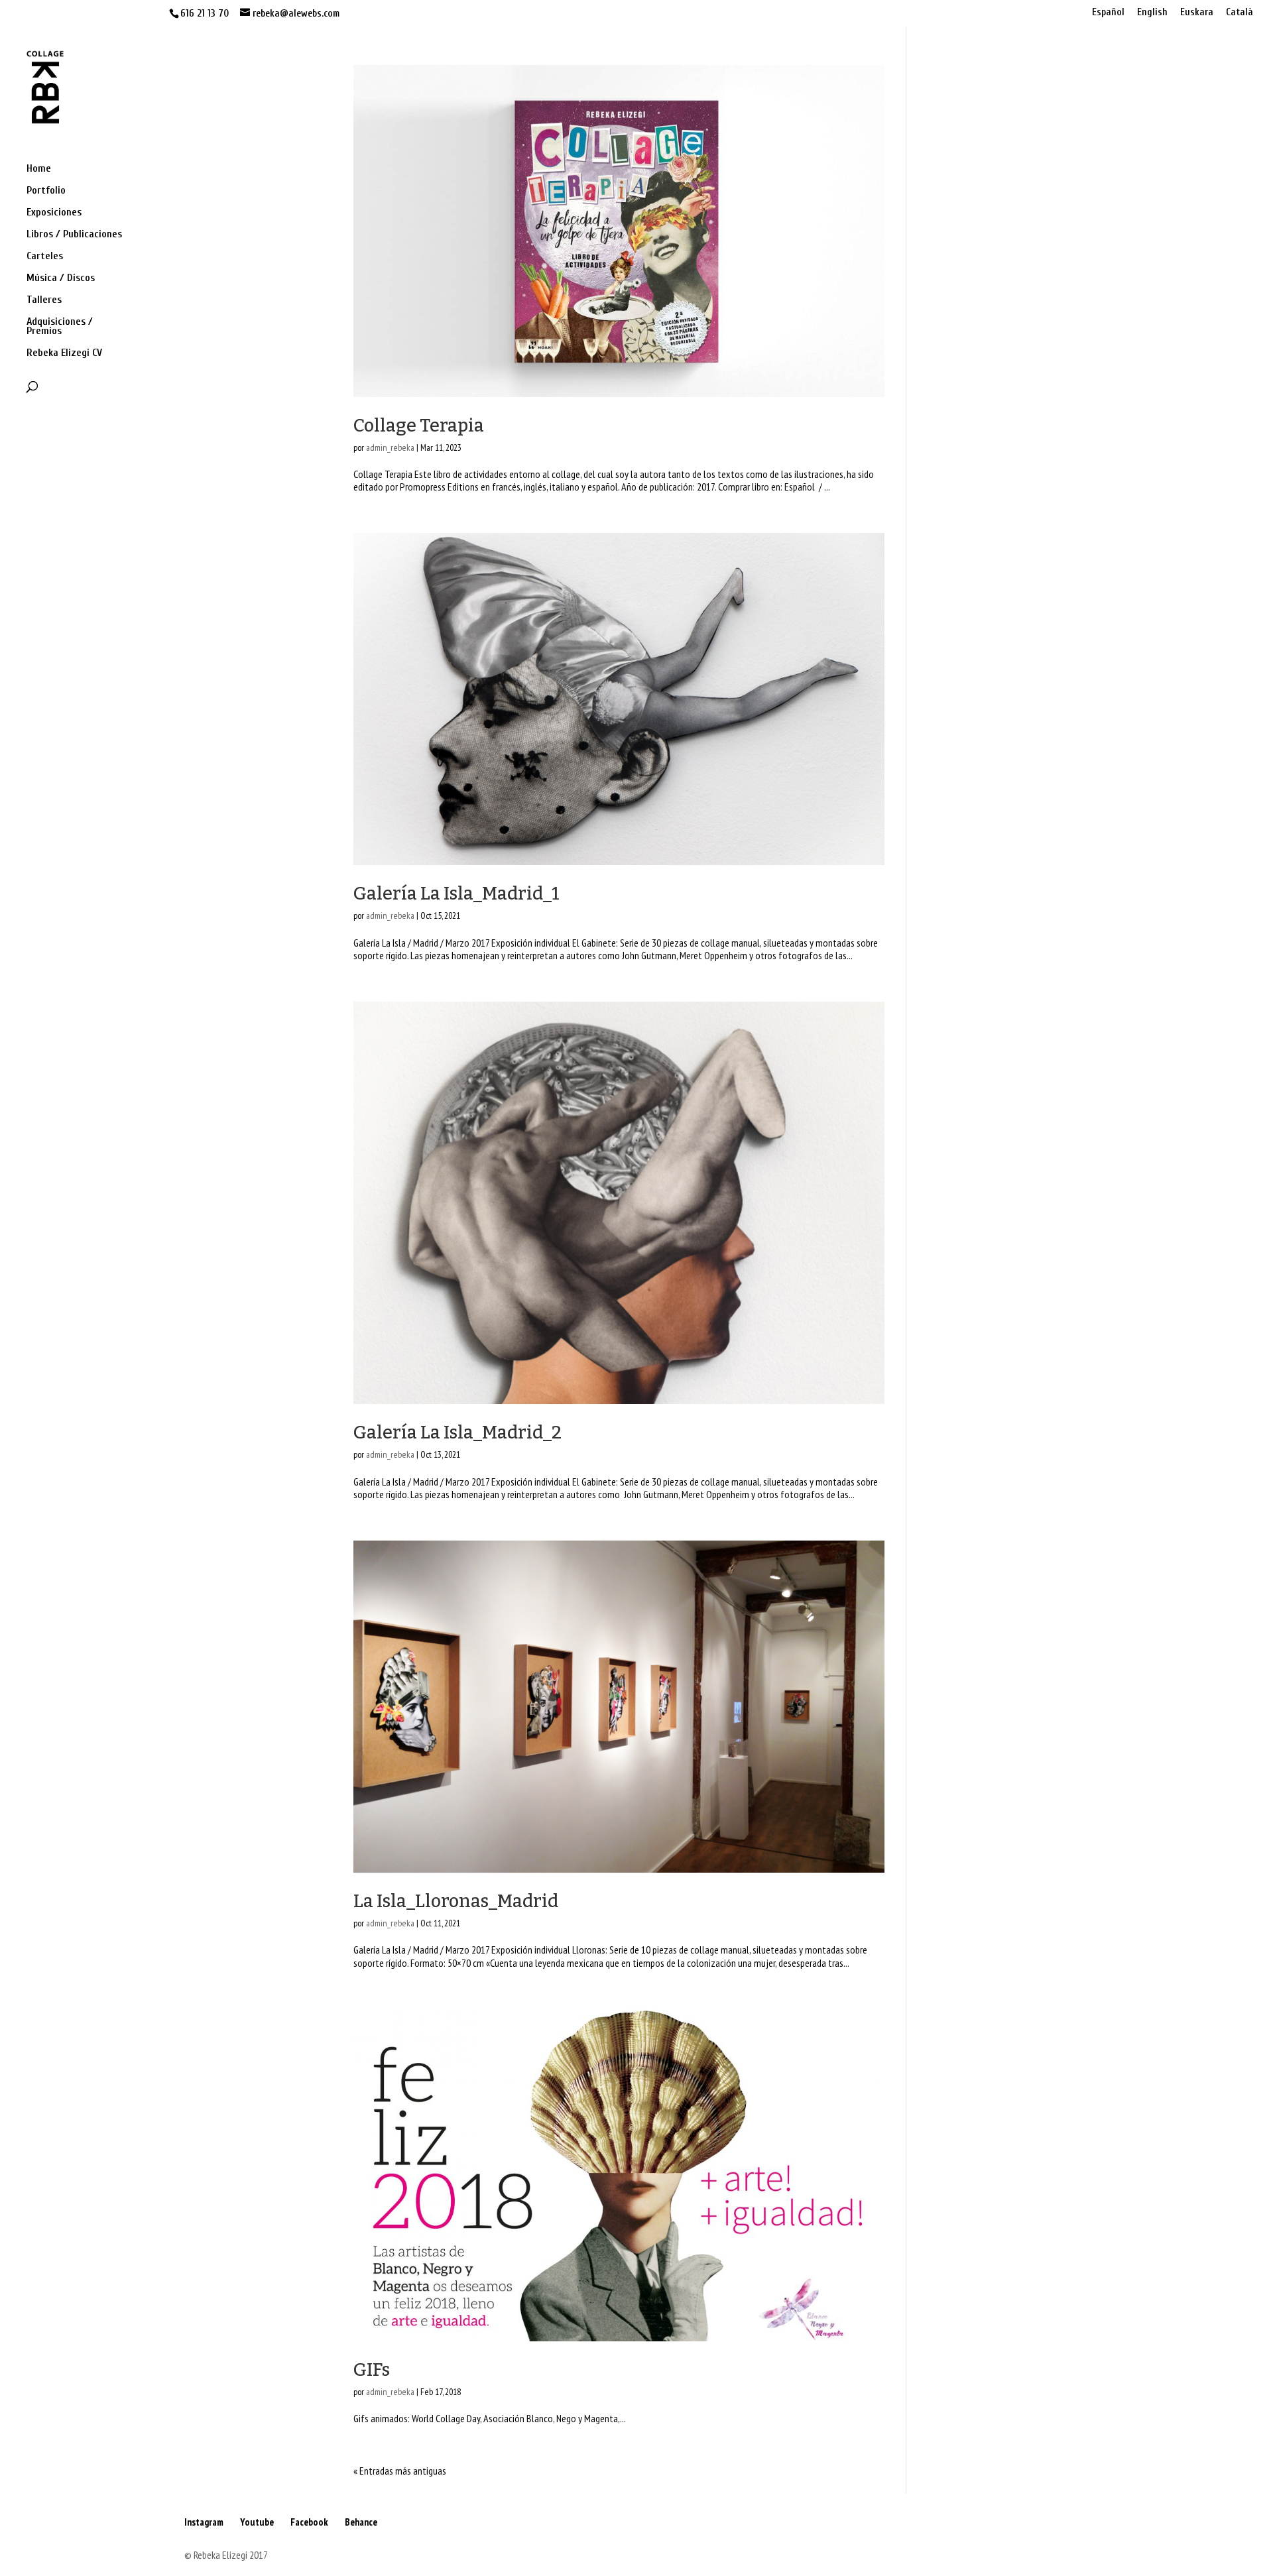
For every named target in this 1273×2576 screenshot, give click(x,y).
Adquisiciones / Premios (60, 327)
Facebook (309, 2522)
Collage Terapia (419, 426)
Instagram (204, 2522)
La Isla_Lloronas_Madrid (456, 1901)
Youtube (257, 2522)
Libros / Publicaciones (74, 235)
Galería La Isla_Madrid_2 (457, 1433)
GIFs (372, 2370)
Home (39, 169)
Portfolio (46, 191)
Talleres (44, 300)
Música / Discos (61, 278)
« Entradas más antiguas (400, 2471)
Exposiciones (54, 213)
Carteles (45, 257)
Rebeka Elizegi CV (64, 353)
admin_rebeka (390, 447)
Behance (361, 2522)
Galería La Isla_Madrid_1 (456, 894)
